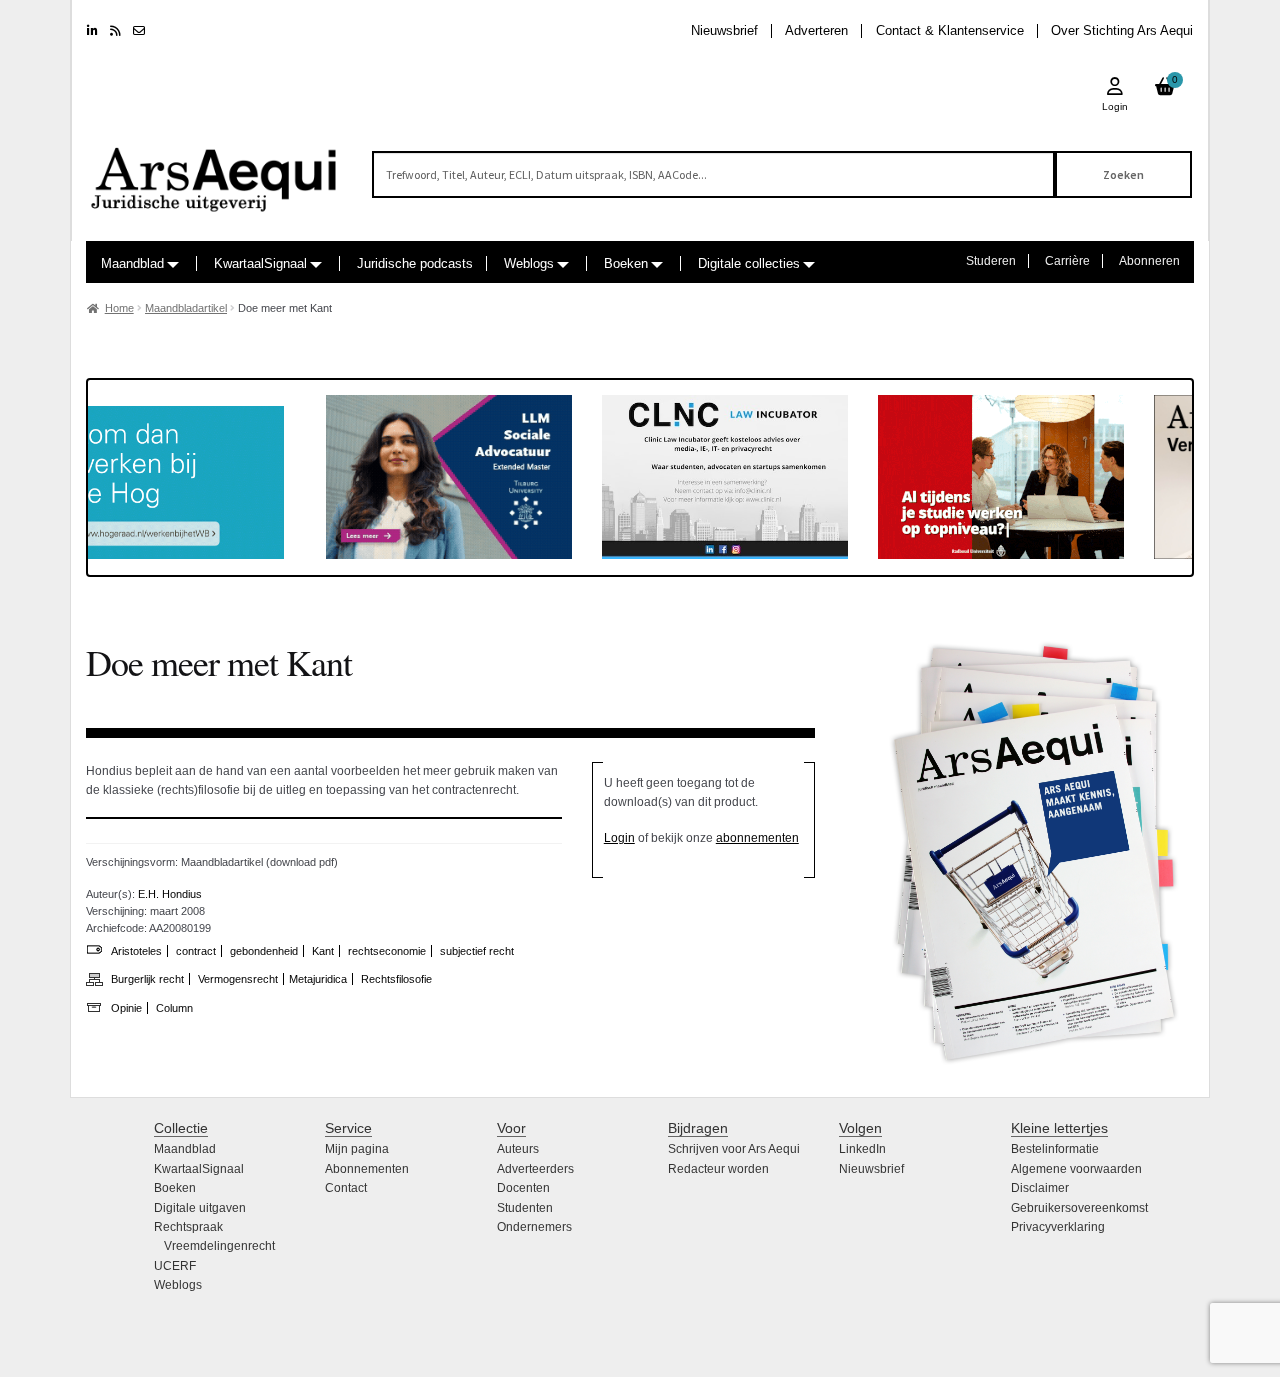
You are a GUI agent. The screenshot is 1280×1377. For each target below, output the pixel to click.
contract (196, 951)
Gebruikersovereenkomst (1079, 1208)
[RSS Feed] (115, 31)
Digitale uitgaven (200, 1208)
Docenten (523, 1188)
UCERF (175, 1266)
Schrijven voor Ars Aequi (734, 1149)
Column (174, 1008)
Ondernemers (534, 1227)
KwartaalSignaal (260, 263)
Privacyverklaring (1058, 1227)
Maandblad (132, 263)
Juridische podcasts (415, 263)
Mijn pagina (357, 1149)
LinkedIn (862, 1149)
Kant (323, 951)
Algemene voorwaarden (1076, 1169)
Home (119, 308)
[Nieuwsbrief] (139, 31)
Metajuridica (318, 979)
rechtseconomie (387, 951)
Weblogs (529, 263)
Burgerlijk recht (147, 979)
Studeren (991, 261)
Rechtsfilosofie (396, 979)
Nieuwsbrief (724, 30)
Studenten (525, 1208)
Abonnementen (367, 1169)
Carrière (1067, 261)
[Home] (215, 170)
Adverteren (816, 30)
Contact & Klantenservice (950, 30)
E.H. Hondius (170, 894)
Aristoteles (136, 951)
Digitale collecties (749, 263)
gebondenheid (264, 951)
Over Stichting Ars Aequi (1122, 30)
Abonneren (1149, 261)
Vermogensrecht (238, 979)
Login (619, 838)
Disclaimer (1040, 1188)
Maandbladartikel (186, 308)
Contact (346, 1188)
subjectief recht (477, 951)
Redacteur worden (718, 1169)
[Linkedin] (92, 31)
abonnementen (757, 838)
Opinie (126, 1008)
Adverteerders (535, 1169)
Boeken (626, 263)
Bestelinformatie (1055, 1149)
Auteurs (518, 1149)
